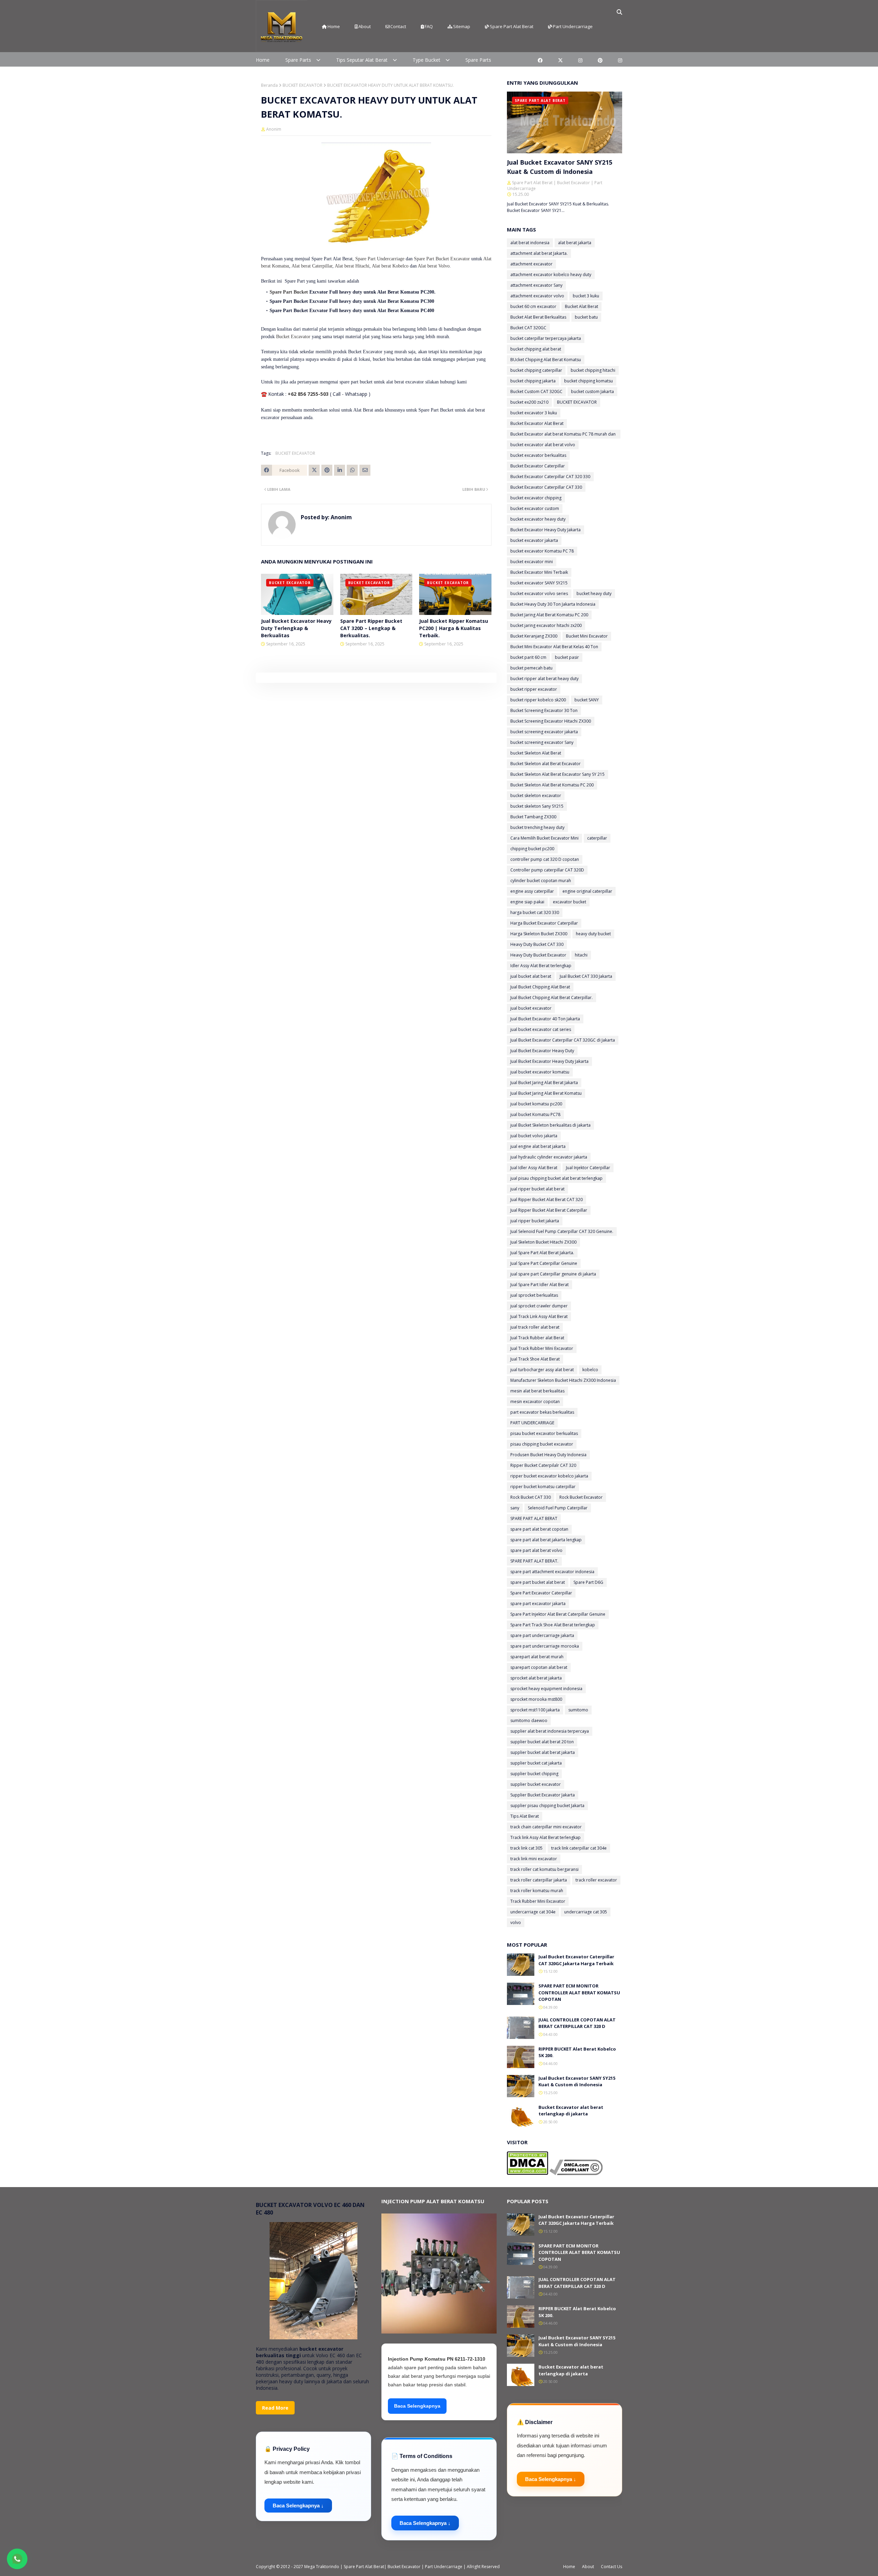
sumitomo (578, 1710)
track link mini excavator (534, 1859)
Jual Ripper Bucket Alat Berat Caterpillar (549, 1210)
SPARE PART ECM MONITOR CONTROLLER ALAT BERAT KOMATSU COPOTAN (579, 1992)
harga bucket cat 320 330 (535, 912)
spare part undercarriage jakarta (542, 1635)
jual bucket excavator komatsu (540, 1072)
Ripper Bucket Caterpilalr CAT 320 (543, 1465)
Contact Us (612, 2567)
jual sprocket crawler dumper (539, 1306)
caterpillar (597, 838)
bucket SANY (587, 700)
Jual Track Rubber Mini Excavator (542, 1348)
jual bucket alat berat (531, 976)
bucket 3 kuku (586, 296)
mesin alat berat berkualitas (537, 1391)
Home (334, 26)
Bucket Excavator (293, 337)
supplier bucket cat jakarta (536, 1763)
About (365, 26)
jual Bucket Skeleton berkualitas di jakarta (550, 1125)
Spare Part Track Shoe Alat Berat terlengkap (553, 1625)
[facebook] (540, 60)
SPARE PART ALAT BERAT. (534, 1561)
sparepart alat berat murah (537, 1657)
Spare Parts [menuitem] (298, 60)
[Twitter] (314, 470)
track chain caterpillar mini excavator (546, 1827)
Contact (398, 26)
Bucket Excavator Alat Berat (537, 423)
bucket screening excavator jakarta (544, 732)
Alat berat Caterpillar (312, 266)
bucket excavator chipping (536, 498)
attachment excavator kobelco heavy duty (551, 275)
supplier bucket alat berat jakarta (543, 1752)
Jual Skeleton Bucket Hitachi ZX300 (543, 1242)
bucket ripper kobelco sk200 (538, 700)
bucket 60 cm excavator (533, 306)
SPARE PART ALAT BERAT (534, 1518)
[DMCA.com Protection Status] (527, 2173)
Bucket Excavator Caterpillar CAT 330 (546, 487)
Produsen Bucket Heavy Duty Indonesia (548, 1455)
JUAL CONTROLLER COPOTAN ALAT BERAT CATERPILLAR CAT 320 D (577, 2023)
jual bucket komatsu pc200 (536, 1104)
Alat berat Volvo (434, 266)
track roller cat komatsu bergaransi (544, 1869)
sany (515, 1508)
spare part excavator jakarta (538, 1604)
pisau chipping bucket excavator (542, 1444)
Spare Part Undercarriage (380, 259)
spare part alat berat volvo (536, 1550)
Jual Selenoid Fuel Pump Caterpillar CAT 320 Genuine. (562, 1231)
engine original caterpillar (587, 891)
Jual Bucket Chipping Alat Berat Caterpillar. (551, 998)
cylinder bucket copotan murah (541, 881)
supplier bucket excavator (536, 1784)
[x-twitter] (560, 60)
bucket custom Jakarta (592, 391)
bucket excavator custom (535, 508)
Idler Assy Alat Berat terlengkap (541, 966)
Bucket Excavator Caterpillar (538, 466)
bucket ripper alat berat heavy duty (544, 679)
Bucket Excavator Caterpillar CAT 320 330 (550, 477)
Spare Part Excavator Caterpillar (541, 1593)
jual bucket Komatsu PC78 (535, 1114)
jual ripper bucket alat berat (537, 1189)
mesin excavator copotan (535, 1402)
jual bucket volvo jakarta (534, 1136)
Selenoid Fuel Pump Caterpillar (558, 1508)
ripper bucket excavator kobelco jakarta (549, 1476)
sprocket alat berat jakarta (536, 1678)
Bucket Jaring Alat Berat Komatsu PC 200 (549, 615)
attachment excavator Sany (536, 285)
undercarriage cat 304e (533, 1912)
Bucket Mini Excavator (587, 636)
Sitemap (462, 26)
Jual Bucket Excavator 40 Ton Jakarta (545, 1019)
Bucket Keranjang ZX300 (534, 636)
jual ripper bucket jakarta (535, 1221)
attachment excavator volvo (537, 296)
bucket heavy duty (594, 593)
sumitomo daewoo (529, 1720)
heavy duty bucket (593, 934)
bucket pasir (567, 657)
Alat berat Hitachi (352, 266)
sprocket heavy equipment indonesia (546, 1689)
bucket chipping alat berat (536, 349)
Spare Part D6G (588, 1582)
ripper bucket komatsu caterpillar (543, 1487)
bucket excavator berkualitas (538, 455)
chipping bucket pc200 (532, 849)
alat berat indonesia (530, 243)
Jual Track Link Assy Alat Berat (539, 1316)
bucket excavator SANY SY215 (539, 583)
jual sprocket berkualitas (534, 1295)
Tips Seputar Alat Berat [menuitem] (362, 60)
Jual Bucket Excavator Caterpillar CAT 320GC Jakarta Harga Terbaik (576, 1960)
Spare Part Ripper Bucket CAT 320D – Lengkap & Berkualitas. (371, 628)
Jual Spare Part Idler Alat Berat (539, 1285)
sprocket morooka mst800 (536, 1699)
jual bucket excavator (531, 1008)
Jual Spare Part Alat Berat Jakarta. (542, 1253)
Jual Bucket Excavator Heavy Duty (542, 1051)
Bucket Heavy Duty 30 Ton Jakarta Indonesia (553, 604)
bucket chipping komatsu (589, 381)
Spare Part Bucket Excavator (442, 259)
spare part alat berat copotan (539, 1529)
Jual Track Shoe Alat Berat (535, 1359)
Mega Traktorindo (322, 2567)
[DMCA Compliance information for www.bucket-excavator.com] (576, 2173)
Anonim (274, 129)
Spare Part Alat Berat (512, 26)
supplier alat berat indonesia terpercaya (550, 1731)
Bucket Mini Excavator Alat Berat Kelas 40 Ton (554, 647)
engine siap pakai (527, 902)
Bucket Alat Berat (582, 306)
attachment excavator (531, 264)
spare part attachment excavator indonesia (552, 1572)
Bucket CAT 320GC (528, 328)
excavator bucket (569, 902)
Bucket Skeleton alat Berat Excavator (545, 764)
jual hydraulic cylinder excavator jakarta (549, 1157)
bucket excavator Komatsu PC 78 (542, 551)
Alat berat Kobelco (390, 266)
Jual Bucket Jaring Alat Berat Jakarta (544, 1083)
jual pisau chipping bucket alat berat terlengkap (556, 1178)
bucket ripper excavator (534, 689)
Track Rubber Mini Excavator (538, 1901)
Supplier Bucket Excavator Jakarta (543, 1795)
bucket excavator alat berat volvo (543, 445)
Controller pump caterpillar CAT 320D (547, 870)
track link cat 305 (526, 1848)
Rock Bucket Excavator (581, 1497)
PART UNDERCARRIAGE (532, 1423)
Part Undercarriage (573, 26)
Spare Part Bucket (289, 292)
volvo (516, 1922)
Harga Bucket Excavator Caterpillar (544, 923)
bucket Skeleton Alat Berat (536, 753)
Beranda (269, 85)
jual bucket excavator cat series (541, 1029)
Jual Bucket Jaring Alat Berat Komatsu (546, 1093)
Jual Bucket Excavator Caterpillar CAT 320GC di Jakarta (563, 1040)
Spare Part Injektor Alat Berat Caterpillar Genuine (558, 1614)
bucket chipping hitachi (593, 370)
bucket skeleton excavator (536, 796)
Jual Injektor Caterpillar (588, 1168)
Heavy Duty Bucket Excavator (538, 955)
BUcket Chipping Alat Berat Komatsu (546, 360)
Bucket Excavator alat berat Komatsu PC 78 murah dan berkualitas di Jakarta (563, 435)
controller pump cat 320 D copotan (545, 859)
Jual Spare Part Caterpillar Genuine (544, 1263)
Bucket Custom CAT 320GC (536, 391)
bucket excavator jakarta (534, 540)
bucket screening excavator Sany (542, 742)
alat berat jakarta (575, 243)
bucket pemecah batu (531, 668)
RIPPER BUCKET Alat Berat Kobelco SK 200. (577, 2052)
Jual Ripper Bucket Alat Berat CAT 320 (547, 1200)
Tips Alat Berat (525, 1816)
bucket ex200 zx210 (529, 402)
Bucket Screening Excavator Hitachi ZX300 (551, 721)
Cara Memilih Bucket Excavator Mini (544, 838)
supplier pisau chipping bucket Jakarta (547, 1806)
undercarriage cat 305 (586, 1912)
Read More (275, 2408)
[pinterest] (600, 60)
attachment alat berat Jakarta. (539, 253)
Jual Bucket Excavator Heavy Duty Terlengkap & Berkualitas (296, 628)
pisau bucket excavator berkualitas (544, 1433)
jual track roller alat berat (535, 1327)
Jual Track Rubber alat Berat (537, 1338)
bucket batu (586, 317)
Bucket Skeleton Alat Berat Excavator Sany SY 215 (557, 774)
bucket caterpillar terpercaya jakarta (546, 338)
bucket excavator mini (532, 562)
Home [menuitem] (263, 60)
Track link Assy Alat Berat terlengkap (545, 1837)
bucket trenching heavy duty (537, 827)
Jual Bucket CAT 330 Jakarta (586, 976)
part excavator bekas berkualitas (542, 1412)
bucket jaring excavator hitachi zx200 (546, 625)
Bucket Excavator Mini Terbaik (539, 572)
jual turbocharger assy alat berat (542, 1370)
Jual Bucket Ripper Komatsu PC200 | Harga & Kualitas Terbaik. (454, 628)
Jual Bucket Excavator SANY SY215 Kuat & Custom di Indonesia (560, 167)
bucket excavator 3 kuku (534, 413)
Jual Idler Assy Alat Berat (534, 1168)
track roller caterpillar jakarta (539, 1880)
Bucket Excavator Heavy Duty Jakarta (545, 530)
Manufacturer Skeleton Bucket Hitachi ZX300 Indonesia (563, 1380)
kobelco (590, 1370)
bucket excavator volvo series (539, 593)
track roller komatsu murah (537, 1891)
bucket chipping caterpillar (536, 370)
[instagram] (580, 60)
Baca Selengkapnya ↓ (298, 2506)
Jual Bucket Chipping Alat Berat (540, 987)
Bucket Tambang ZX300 (533, 817)
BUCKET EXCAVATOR (302, 85)
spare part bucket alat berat (538, 1582)
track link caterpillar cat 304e (579, 1848)
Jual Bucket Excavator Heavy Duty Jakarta (549, 1061)
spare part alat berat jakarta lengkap (546, 1540)
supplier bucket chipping (534, 1774)
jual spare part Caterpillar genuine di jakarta (553, 1274)
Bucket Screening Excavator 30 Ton (544, 710)
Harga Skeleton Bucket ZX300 (539, 934)
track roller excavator (596, 1880)
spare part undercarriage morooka (545, 1646)
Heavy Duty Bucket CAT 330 (537, 944)
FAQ (429, 26)
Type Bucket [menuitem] (426, 60)
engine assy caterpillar (532, 891)
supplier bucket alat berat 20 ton (542, 1742)
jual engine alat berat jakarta (538, 1146)
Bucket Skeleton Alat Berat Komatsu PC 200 (552, 785)
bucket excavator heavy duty (538, 519)
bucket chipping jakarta (533, 381)
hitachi (581, 955)
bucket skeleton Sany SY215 (537, 806)
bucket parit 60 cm (528, 657)
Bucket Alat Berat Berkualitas (538, 317)
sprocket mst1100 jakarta (535, 1710)
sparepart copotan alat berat (539, 1667)
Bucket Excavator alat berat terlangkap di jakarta (571, 2111)
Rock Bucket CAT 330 (531, 1497)
